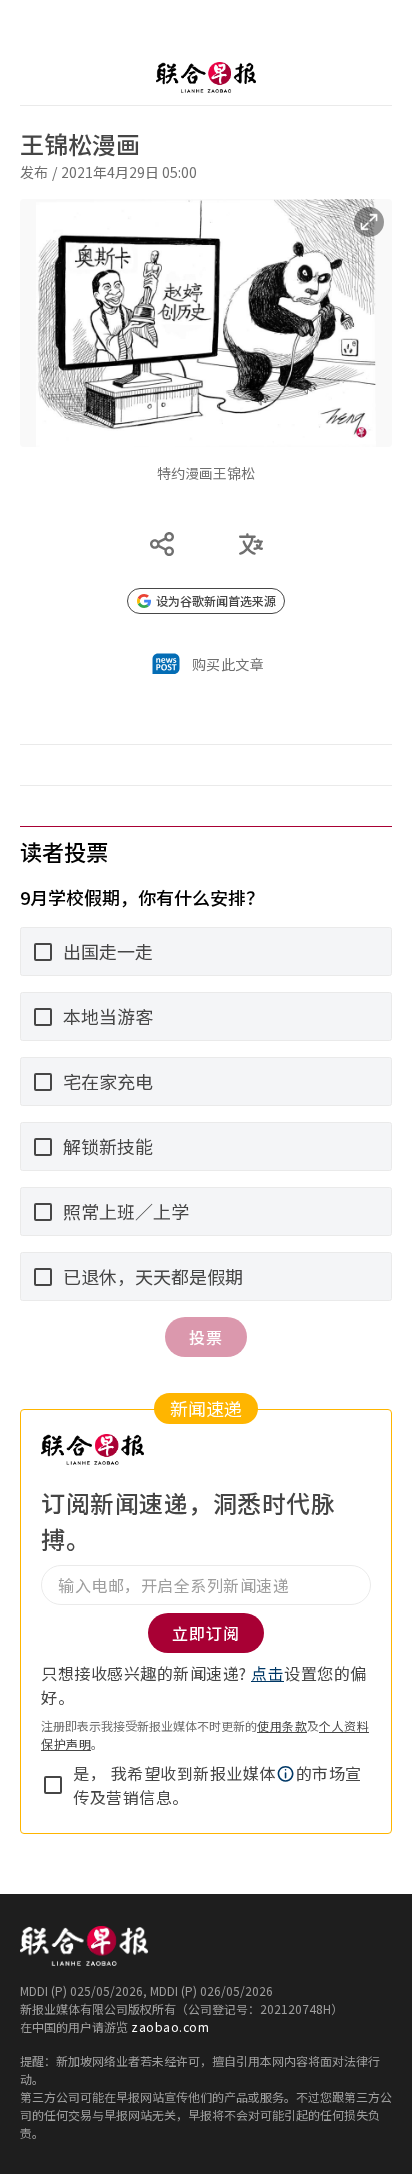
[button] (286, 1774)
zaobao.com (170, 2026)
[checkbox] (53, 1785)
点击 (267, 1673)
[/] (206, 77)
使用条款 (282, 1725)
